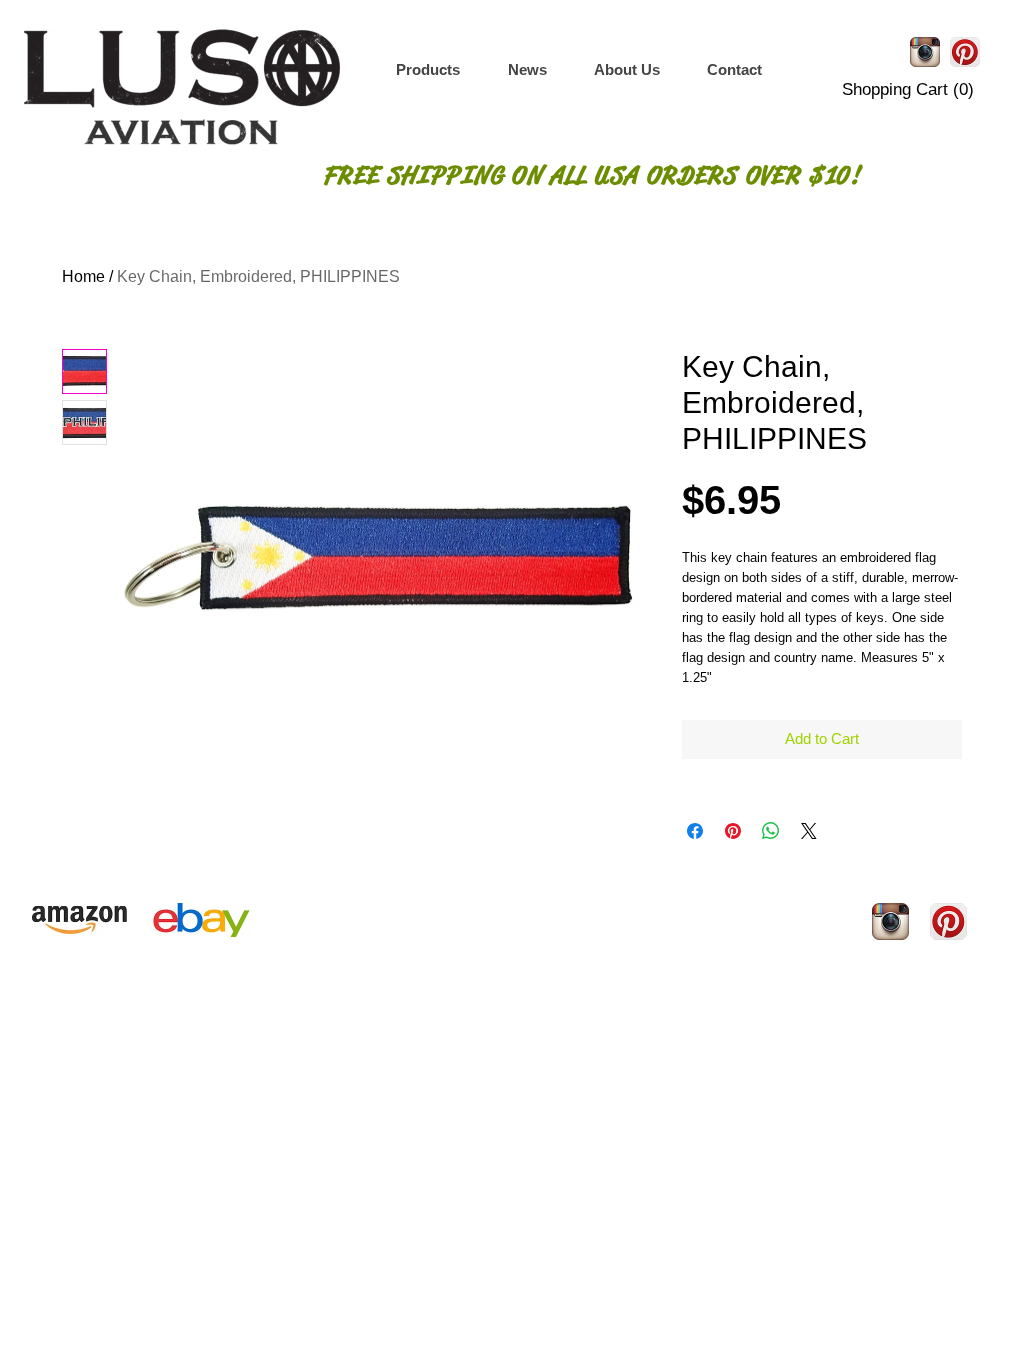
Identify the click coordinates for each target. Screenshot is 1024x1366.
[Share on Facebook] (695, 831)
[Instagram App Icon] (925, 52)
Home (83, 276)
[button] (428, 69)
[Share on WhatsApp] (771, 831)
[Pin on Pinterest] (733, 831)
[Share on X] (809, 831)
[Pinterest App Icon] (965, 52)
